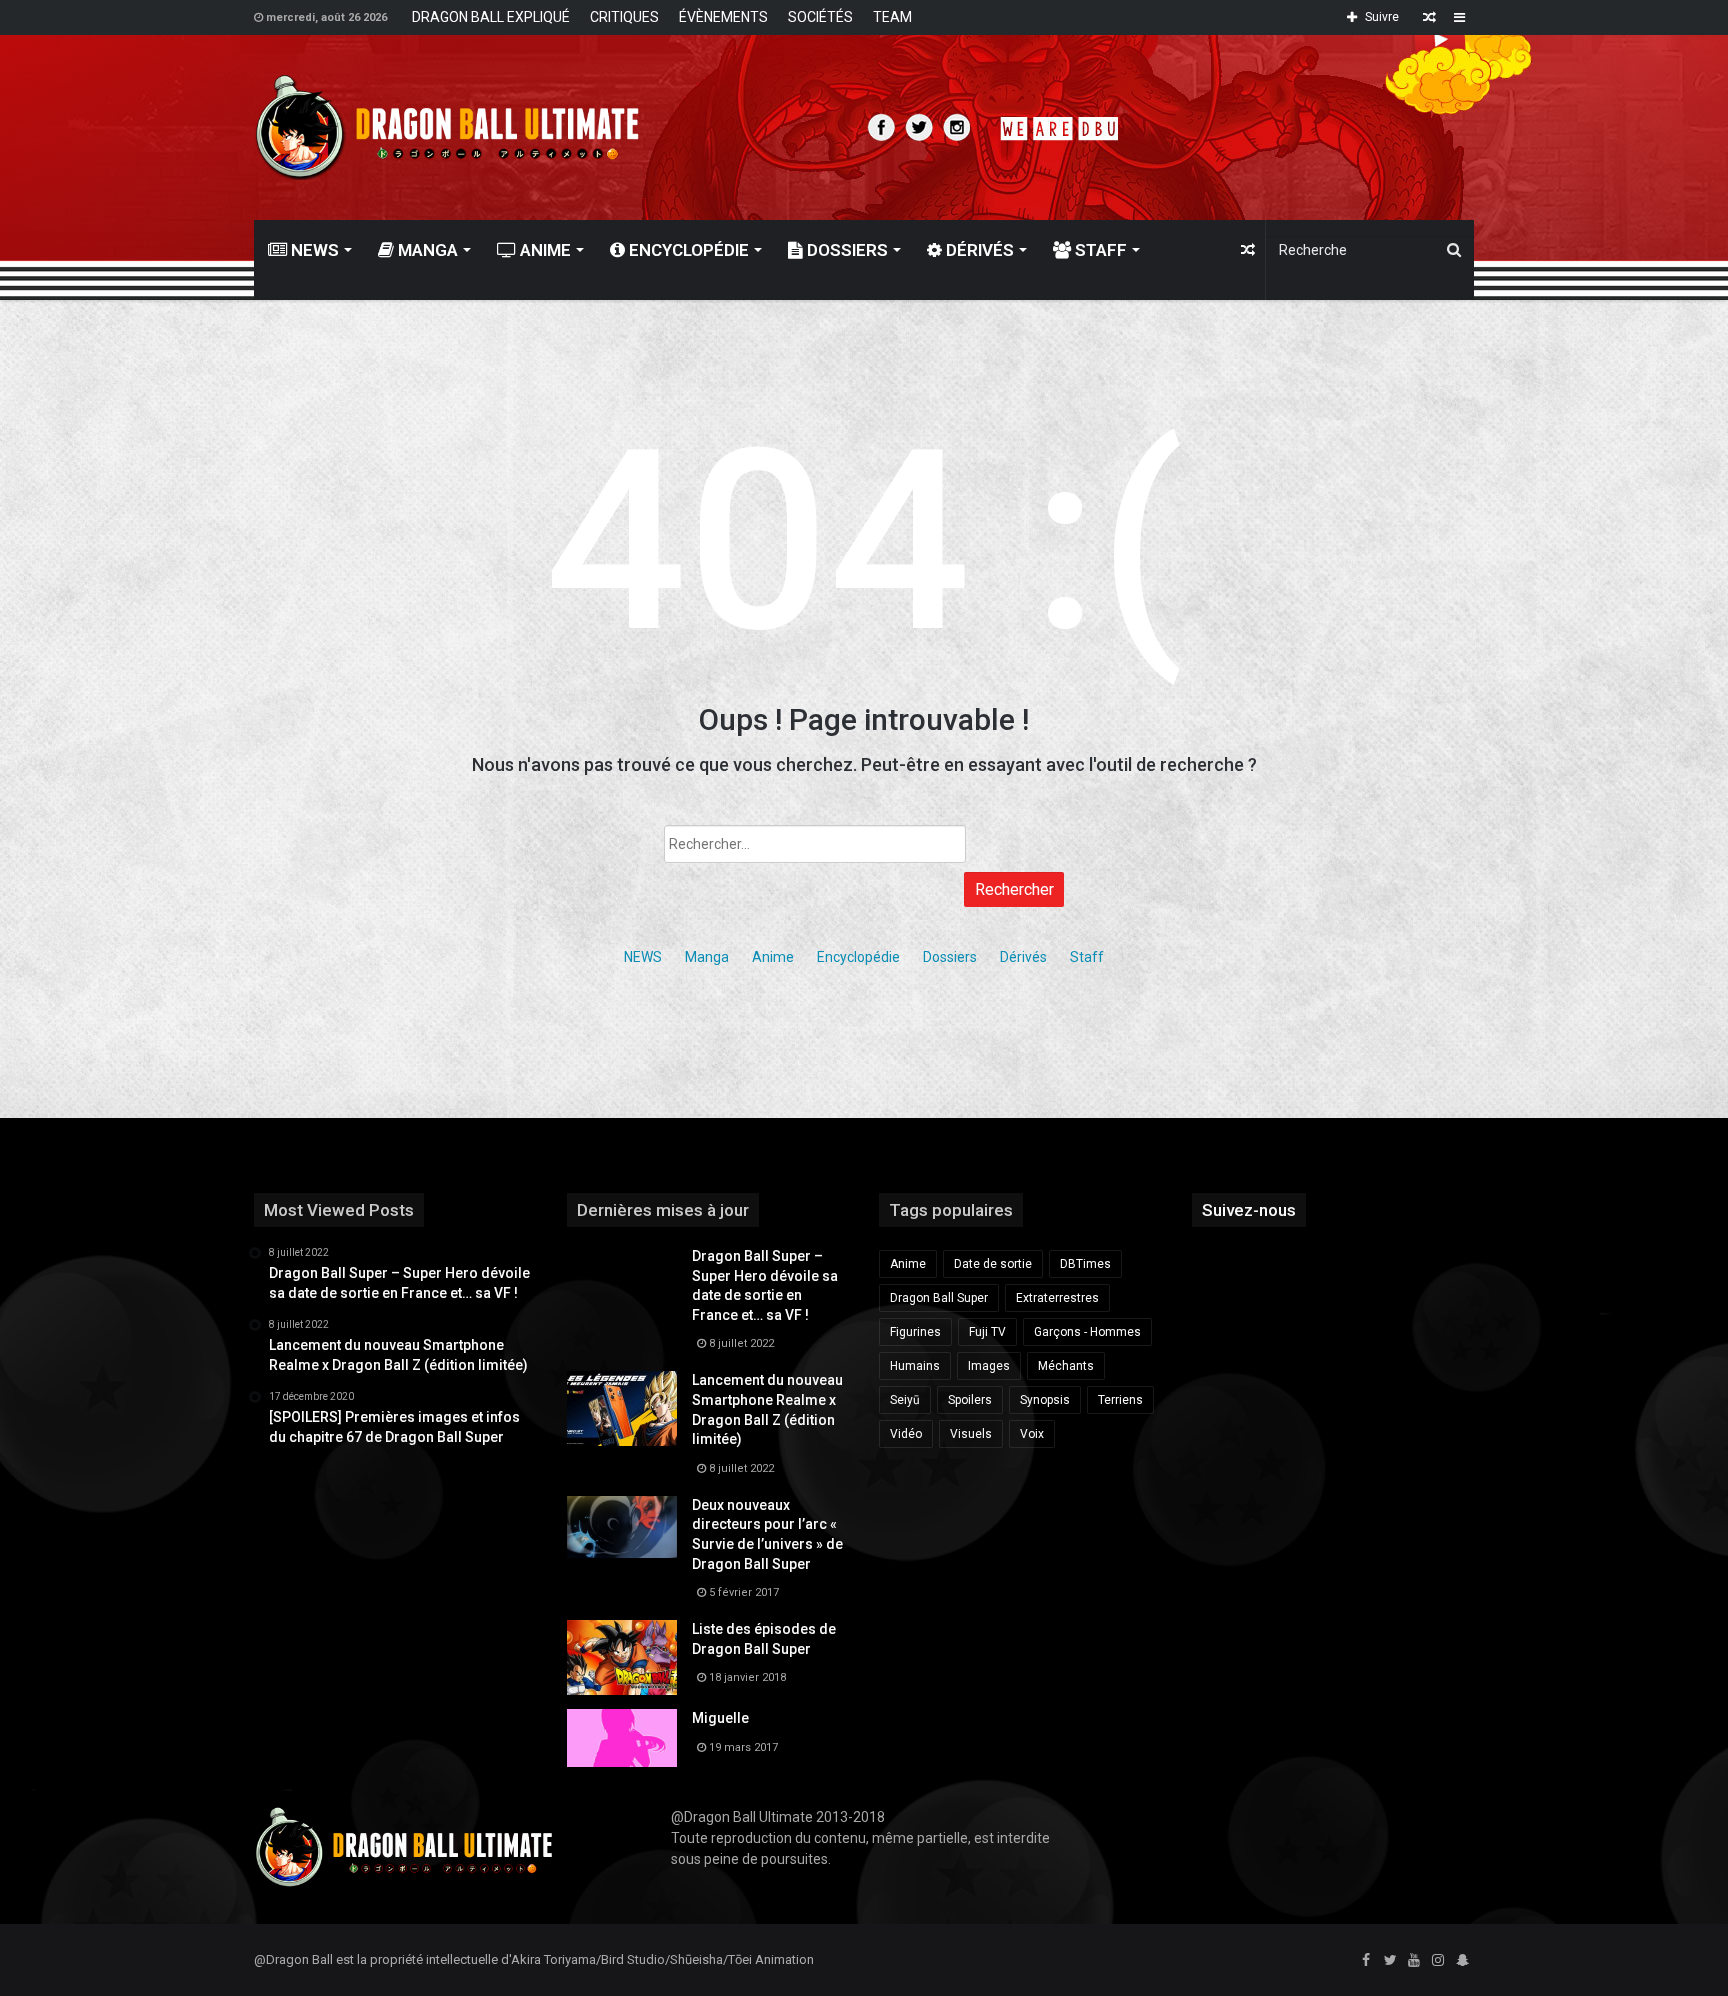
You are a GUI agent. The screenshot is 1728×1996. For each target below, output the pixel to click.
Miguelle (720, 1718)
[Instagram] (1438, 1961)
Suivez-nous (1249, 1210)
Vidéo (906, 1434)
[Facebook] (1366, 1961)
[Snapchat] (1462, 1961)
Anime (543, 250)
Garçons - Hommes (1087, 1332)
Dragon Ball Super (939, 1298)
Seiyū (905, 1400)
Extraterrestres (1057, 1298)
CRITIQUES (624, 17)
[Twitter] (1390, 1961)
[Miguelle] (622, 1738)
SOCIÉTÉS (820, 17)
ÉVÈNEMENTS (723, 17)
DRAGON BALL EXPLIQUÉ (491, 17)
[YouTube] (1414, 1961)
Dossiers (845, 250)
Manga (426, 250)
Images (989, 1366)
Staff (1099, 250)
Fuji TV (987, 1332)
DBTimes (1085, 1264)
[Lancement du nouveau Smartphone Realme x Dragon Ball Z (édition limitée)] (622, 1408)
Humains (915, 1366)
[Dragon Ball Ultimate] (447, 127)
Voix (1032, 1434)
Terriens (1120, 1400)
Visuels (971, 1434)
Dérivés (978, 250)
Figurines (915, 1332)
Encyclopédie (687, 250)
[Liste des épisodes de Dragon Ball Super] (622, 1657)
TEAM (892, 17)
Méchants (1066, 1366)
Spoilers (970, 1400)
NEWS (313, 250)
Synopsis (1045, 1400)
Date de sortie (993, 1264)
